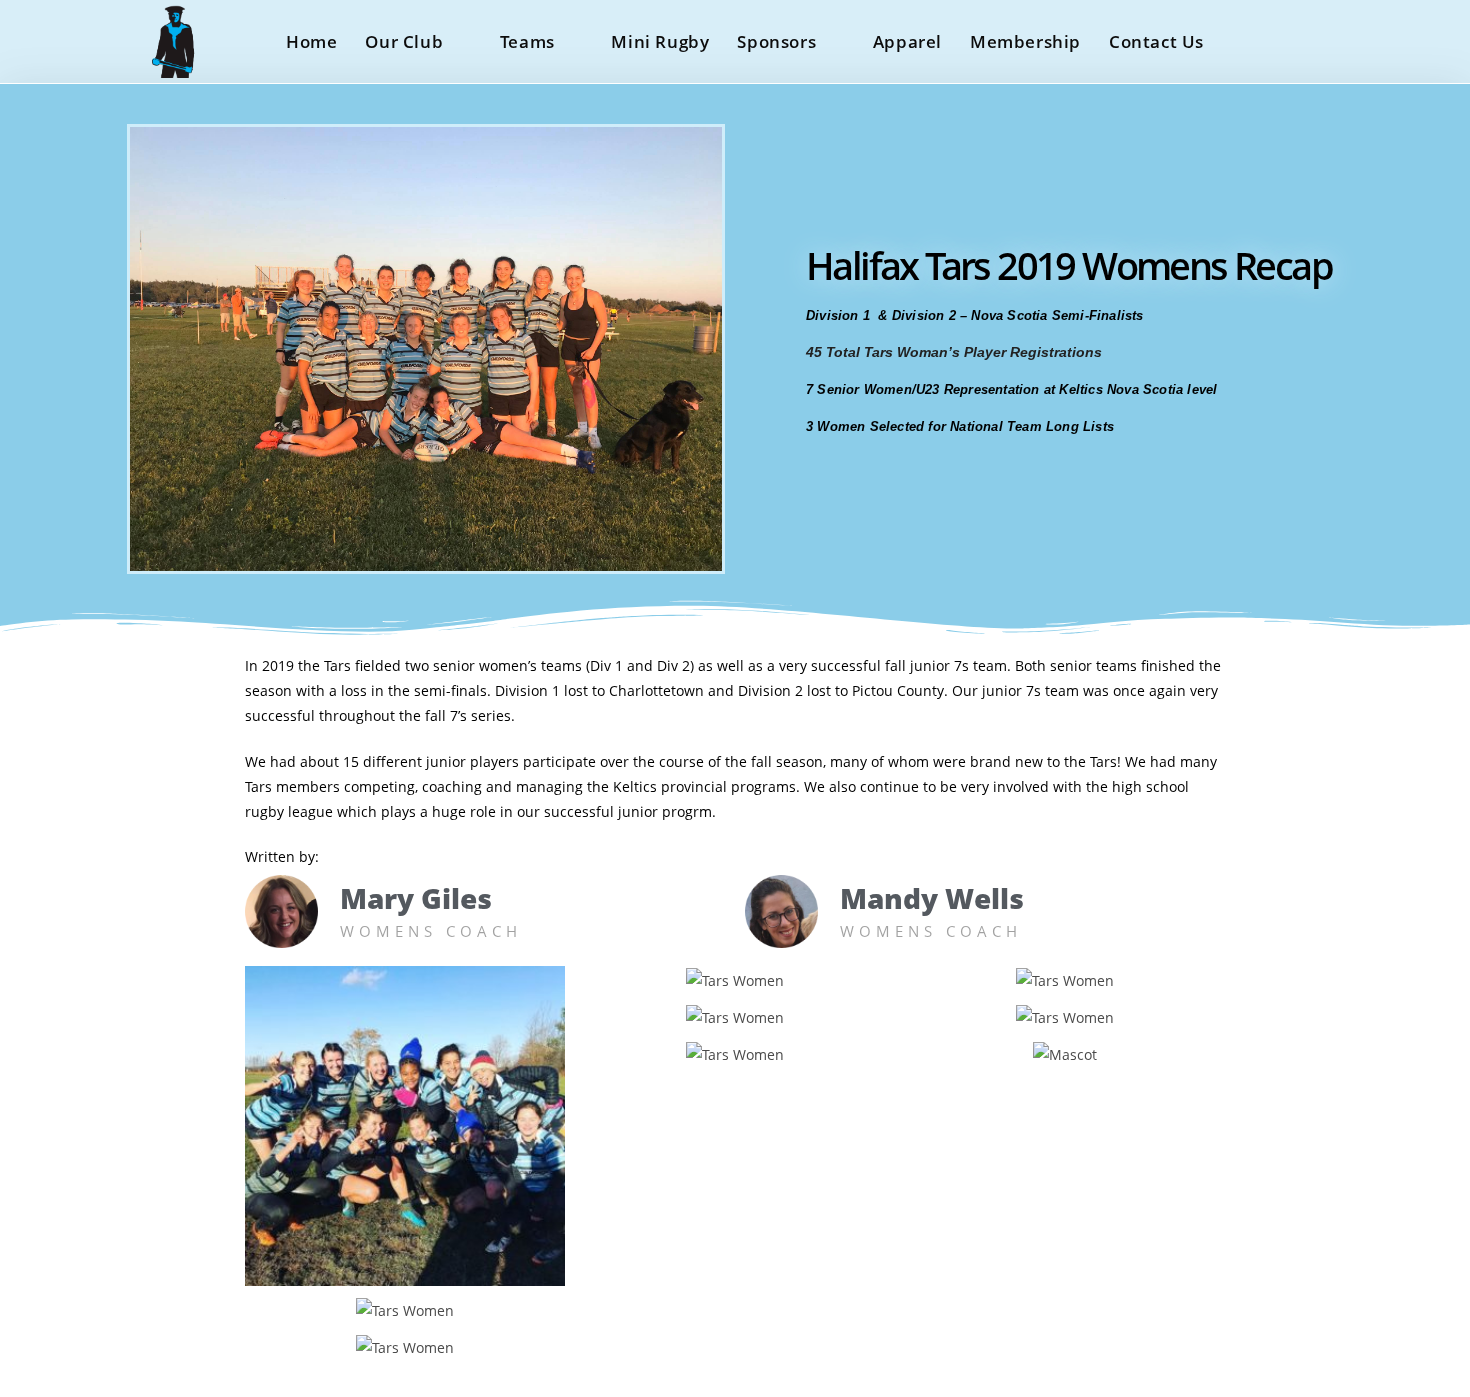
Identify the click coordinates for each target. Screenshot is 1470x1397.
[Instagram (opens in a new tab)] (1323, 40)
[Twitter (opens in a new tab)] (1245, 40)
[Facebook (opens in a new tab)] (1284, 40)
